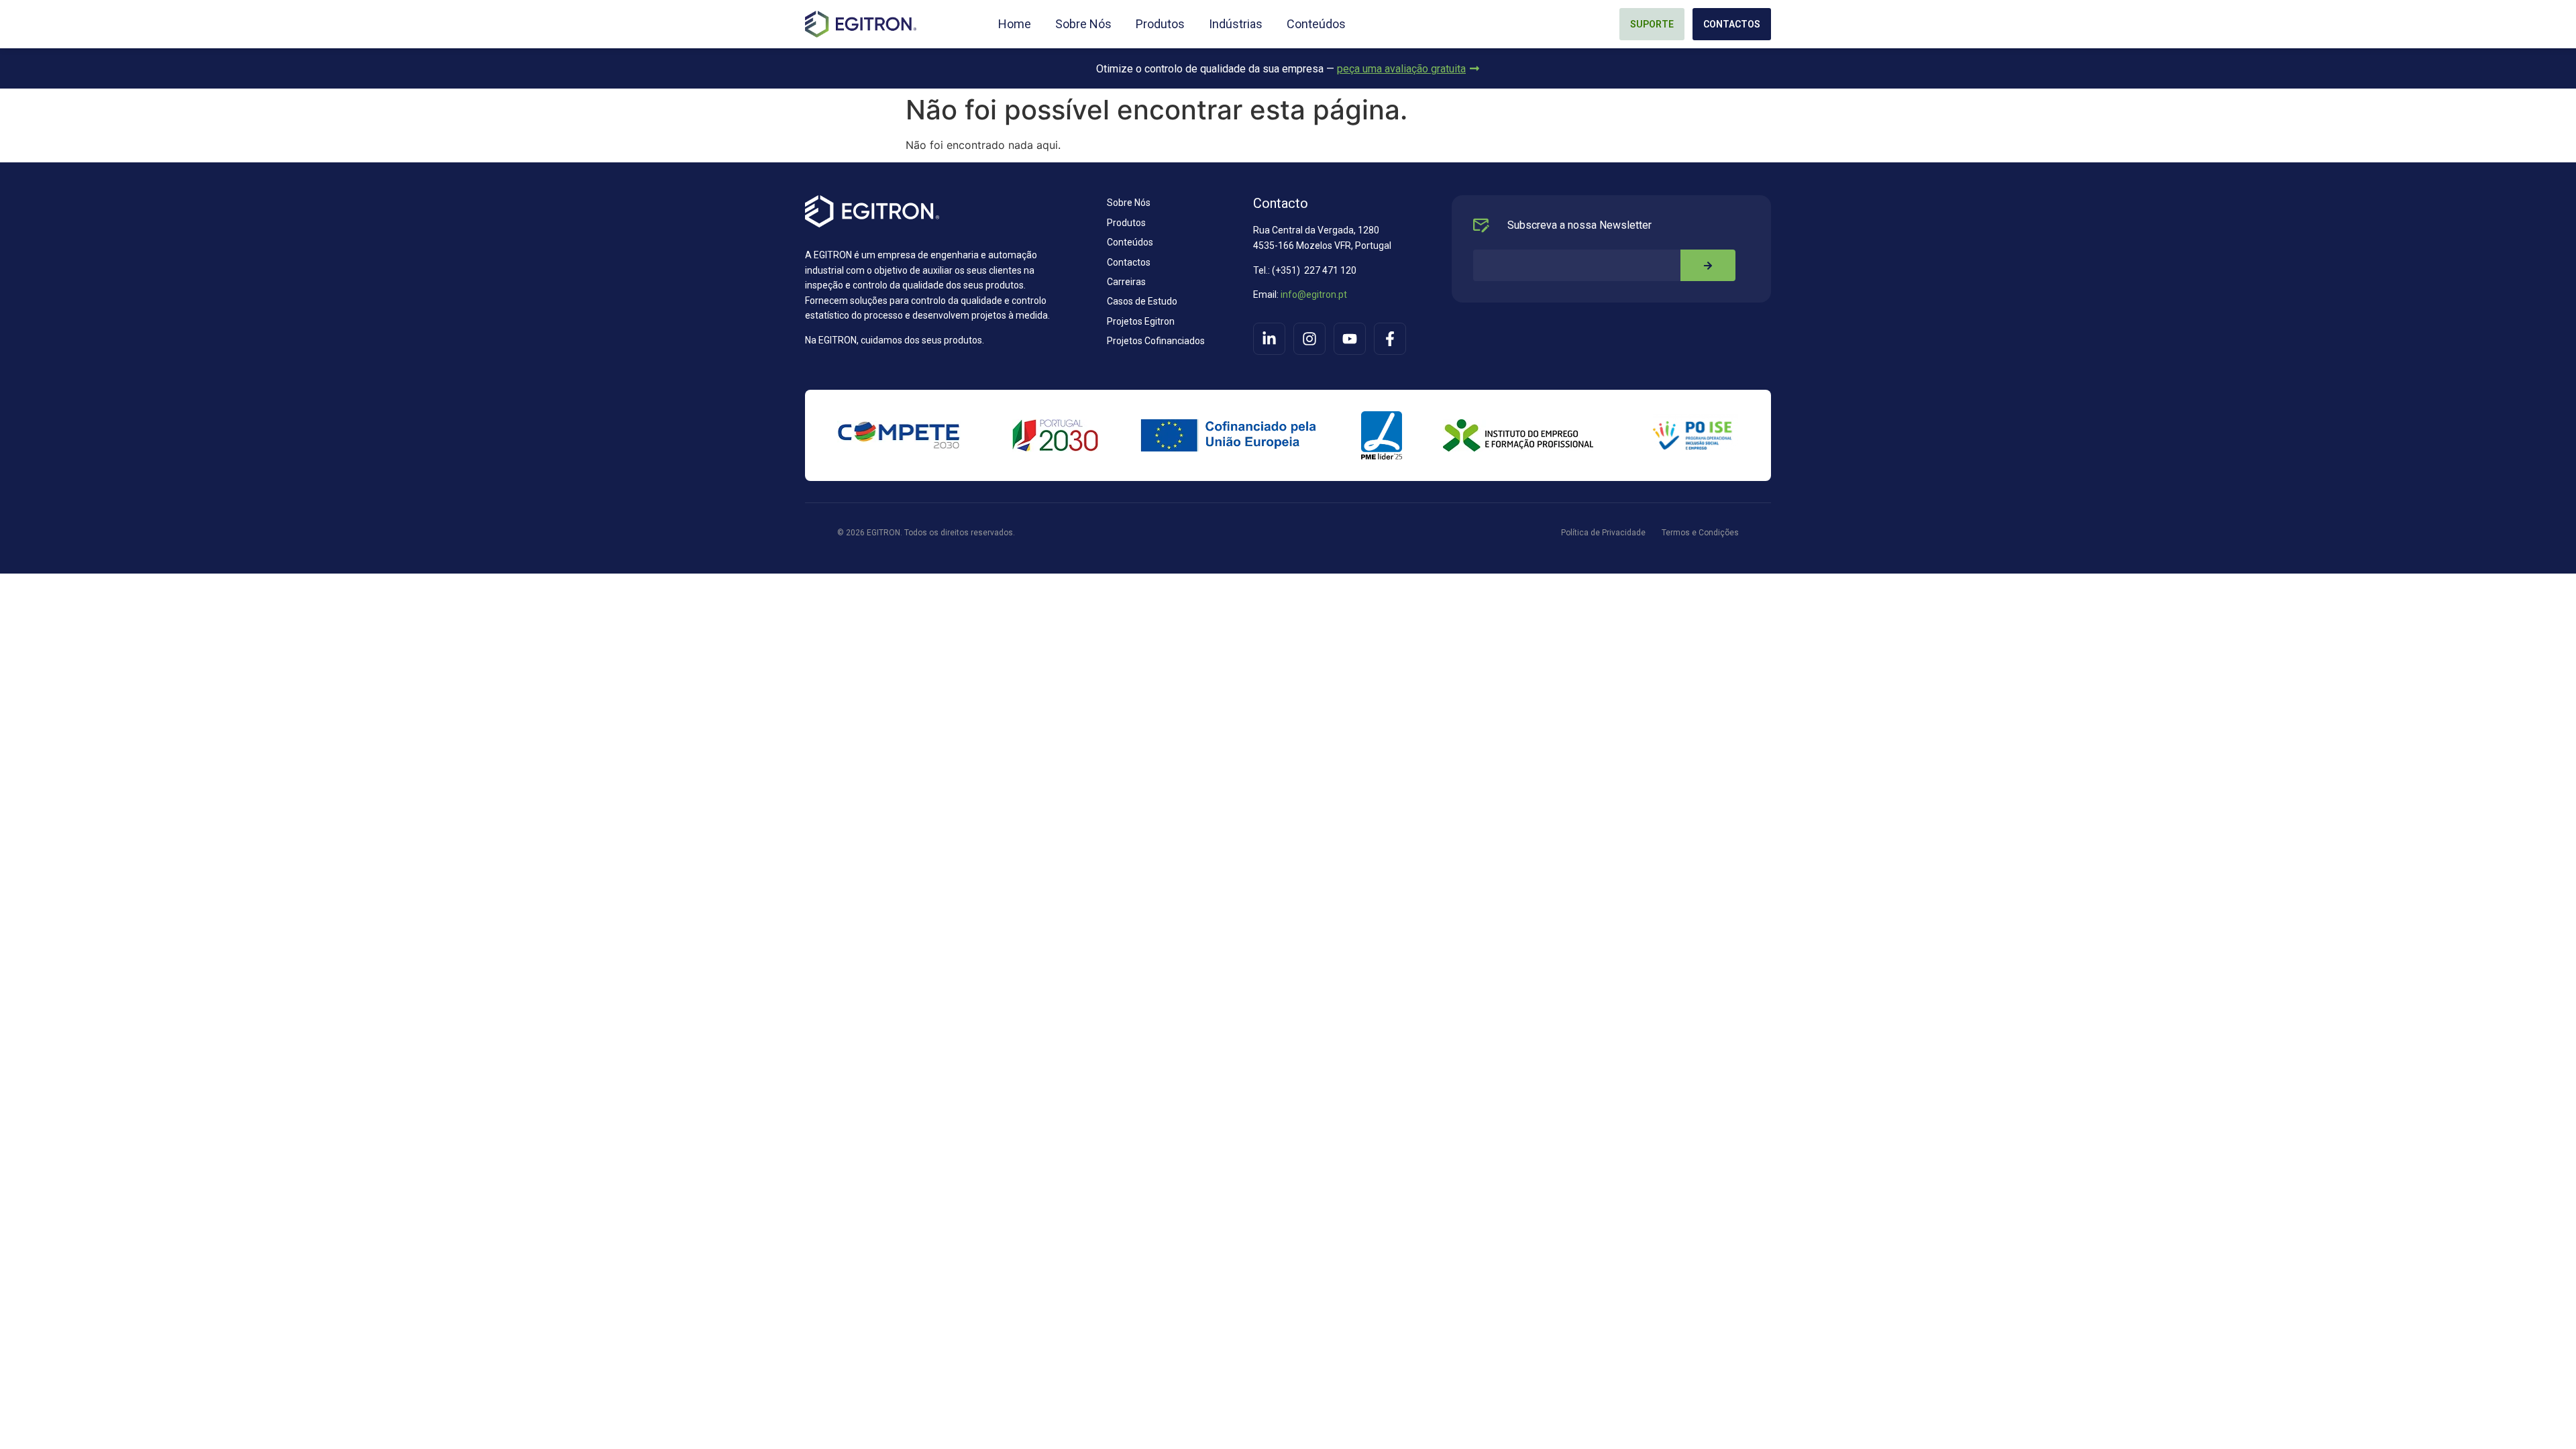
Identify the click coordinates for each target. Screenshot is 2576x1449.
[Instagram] (1309, 339)
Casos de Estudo (1142, 301)
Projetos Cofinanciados (1156, 341)
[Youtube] (1350, 339)
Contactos (1129, 262)
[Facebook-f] (1390, 339)
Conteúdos (1316, 24)
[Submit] (1708, 265)
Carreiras (1126, 282)
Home (1015, 24)
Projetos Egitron (1141, 321)
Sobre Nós (1083, 24)
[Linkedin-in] (1269, 339)
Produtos (1160, 24)
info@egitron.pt (1313, 294)
